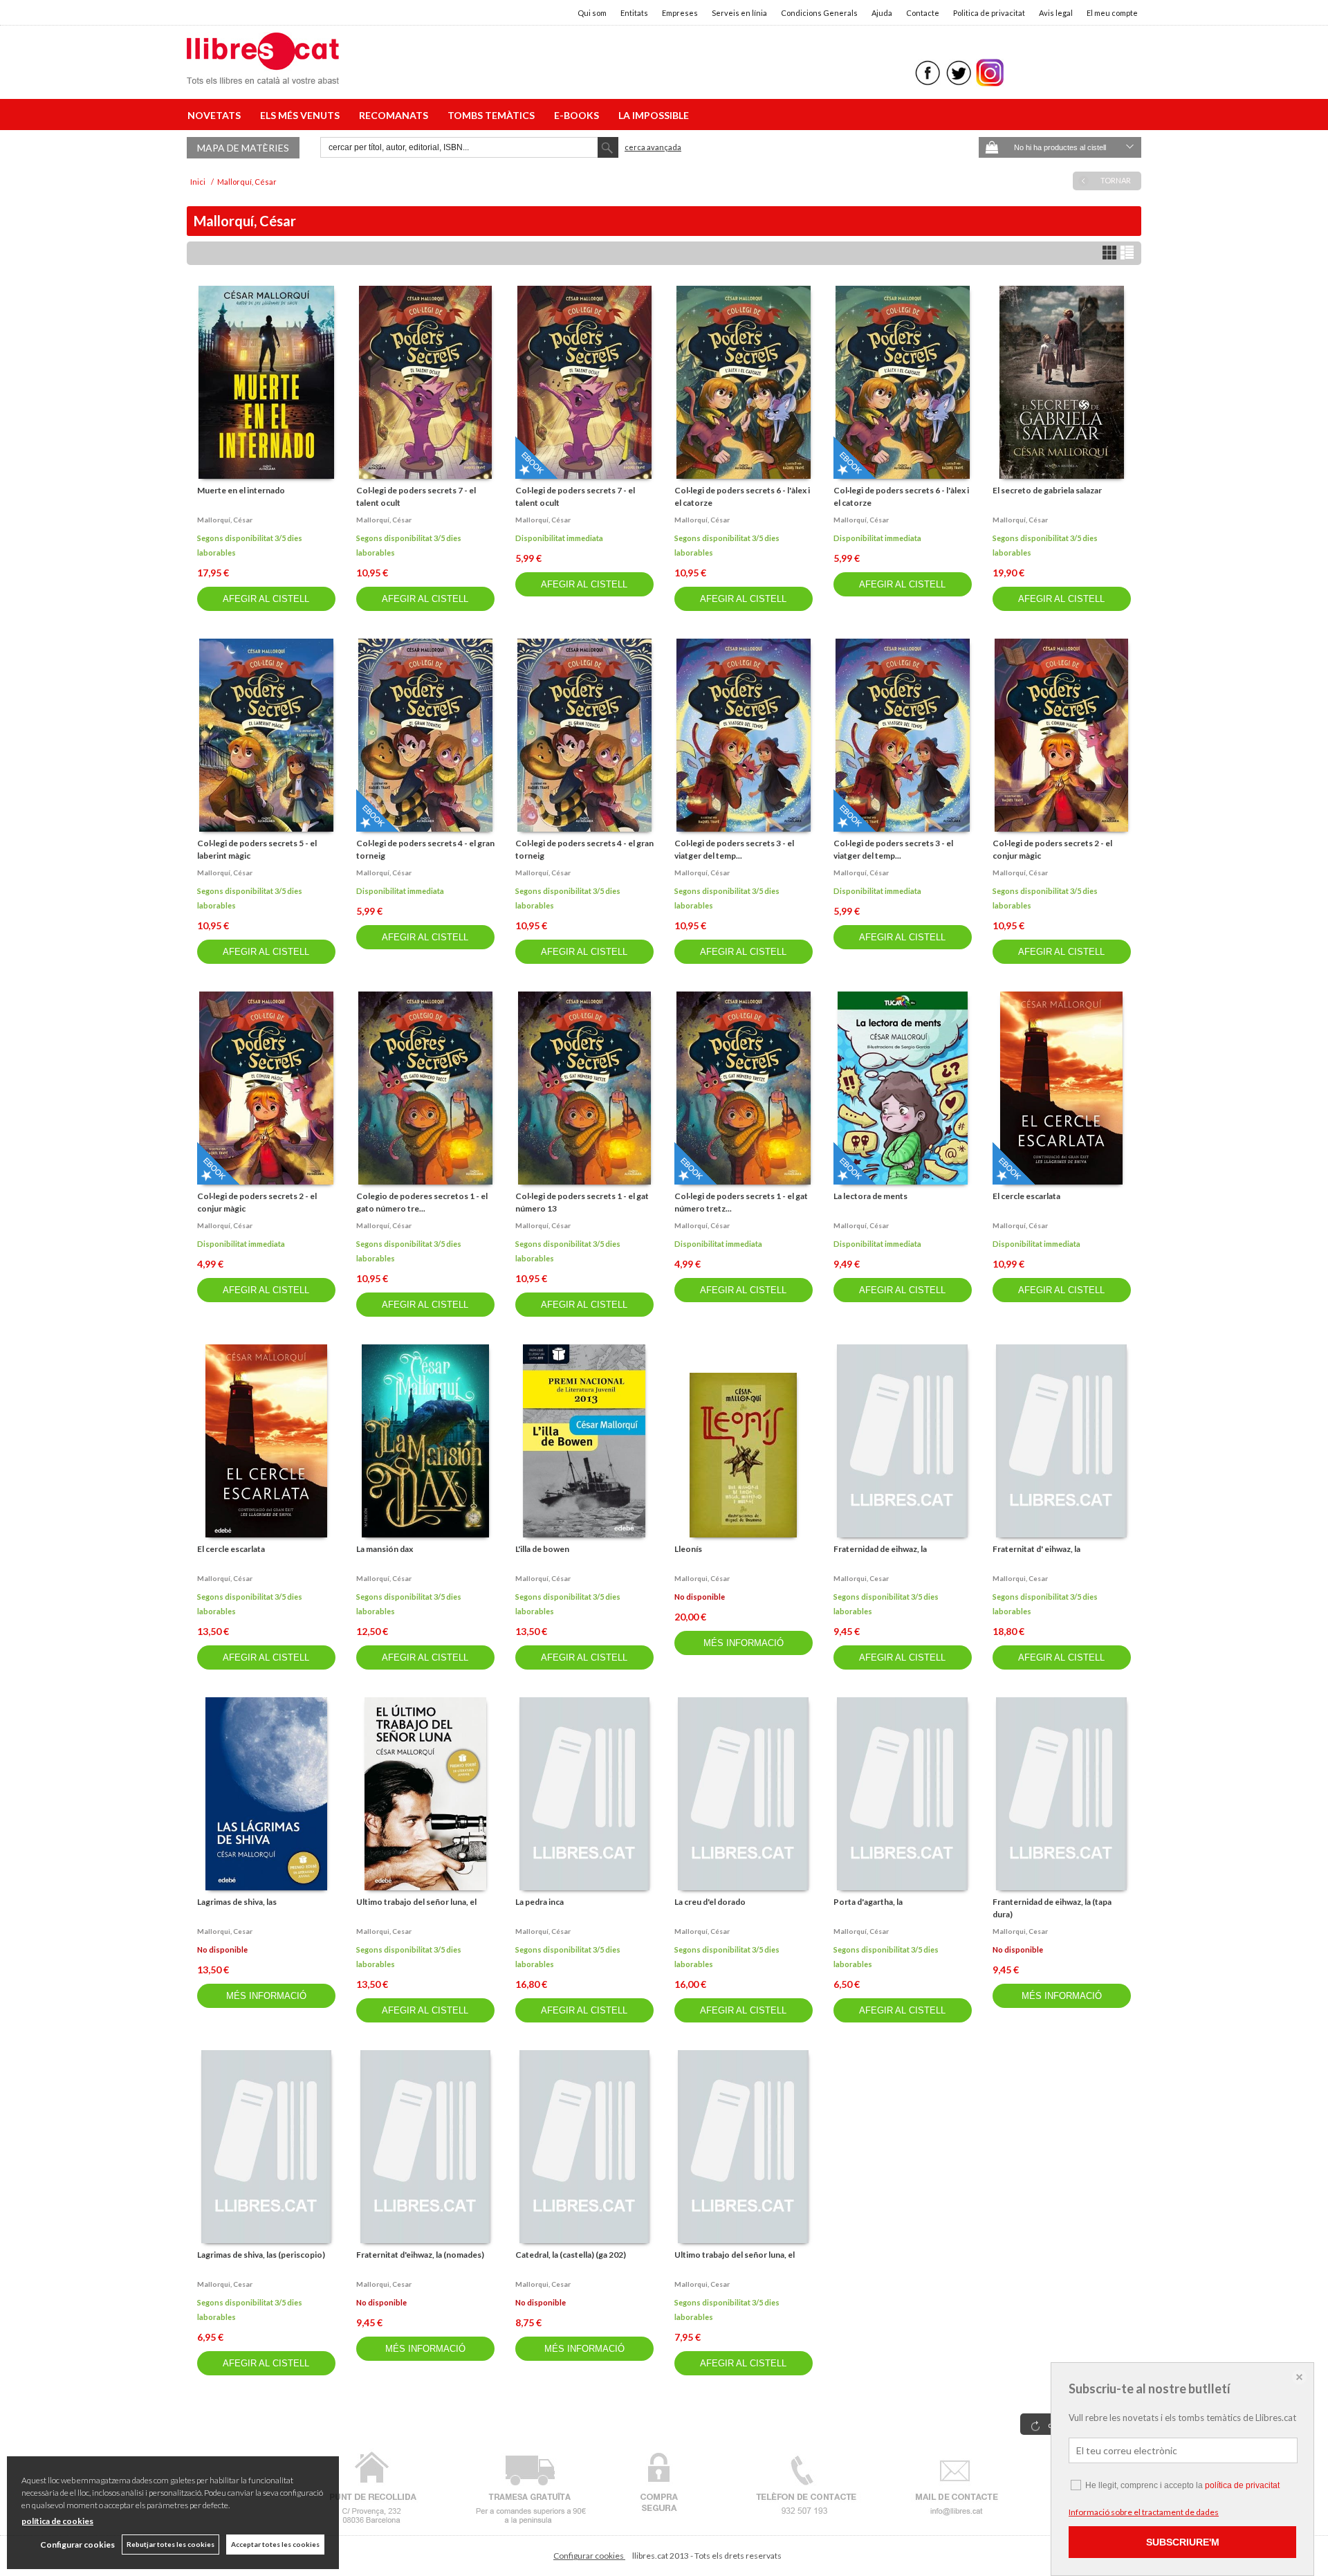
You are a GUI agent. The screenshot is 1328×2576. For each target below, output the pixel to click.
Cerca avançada (653, 147)
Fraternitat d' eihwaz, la (1036, 1549)
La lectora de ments (870, 1196)
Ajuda (882, 13)
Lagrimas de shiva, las (237, 1902)
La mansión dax (385, 1549)
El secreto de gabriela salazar (1047, 490)
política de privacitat (1242, 2485)
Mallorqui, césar (702, 1578)
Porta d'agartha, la (868, 1902)
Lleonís (688, 1549)
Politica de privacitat (989, 13)
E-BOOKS (579, 115)
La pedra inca (539, 1902)
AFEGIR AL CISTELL (266, 599)
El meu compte (1112, 13)
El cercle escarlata (1026, 1196)
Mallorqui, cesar (861, 1578)
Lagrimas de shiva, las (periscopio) (261, 2255)
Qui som (592, 13)
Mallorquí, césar (225, 520)
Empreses (680, 13)
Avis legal (1056, 13)
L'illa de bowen (542, 1549)
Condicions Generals (819, 13)
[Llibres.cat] (263, 75)
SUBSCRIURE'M (1183, 2542)
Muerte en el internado (241, 490)
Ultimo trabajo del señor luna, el (416, 1902)
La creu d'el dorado (710, 1902)
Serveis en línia (739, 13)
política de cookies (57, 2521)
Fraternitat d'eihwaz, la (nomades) (420, 2255)
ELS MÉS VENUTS (302, 115)
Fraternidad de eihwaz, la (880, 1549)
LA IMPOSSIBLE (654, 115)
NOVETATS (216, 115)
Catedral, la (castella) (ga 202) (571, 2255)
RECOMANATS (396, 115)
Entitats (634, 13)
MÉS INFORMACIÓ (744, 1643)
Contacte (923, 13)
